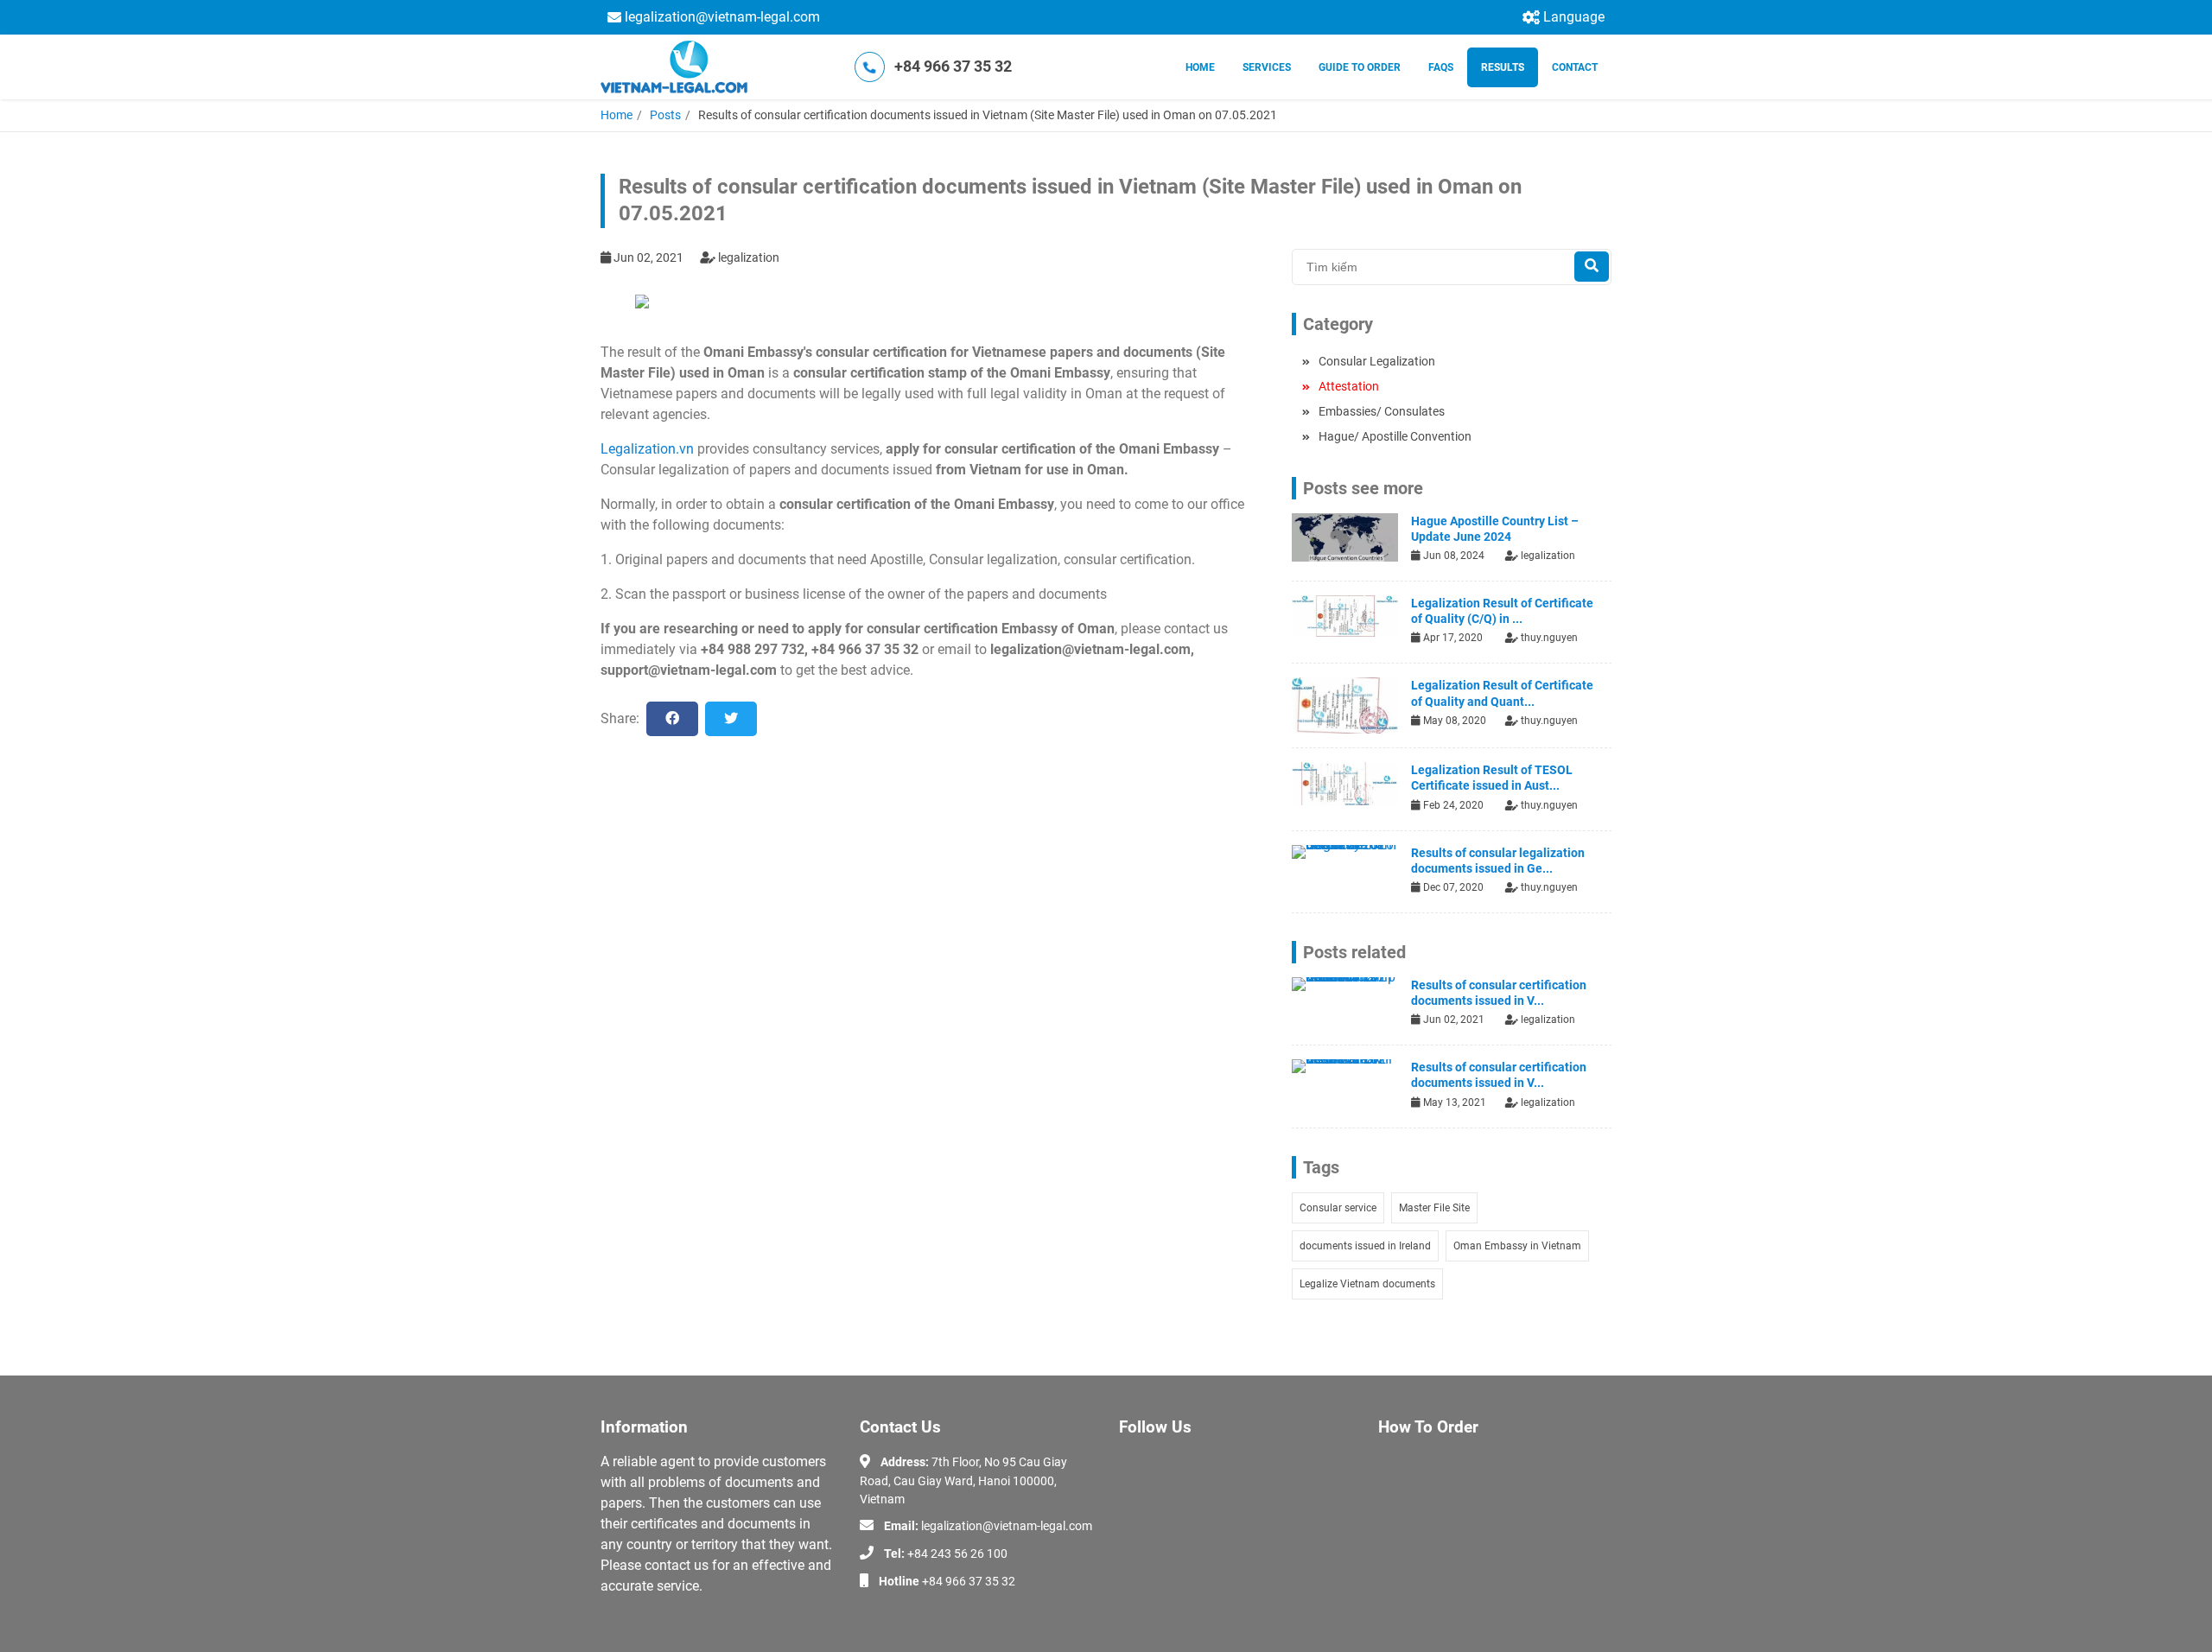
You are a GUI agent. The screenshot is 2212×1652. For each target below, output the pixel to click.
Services (1267, 67)
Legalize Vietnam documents (1367, 1284)
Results (1503, 67)
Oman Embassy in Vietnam (1517, 1246)
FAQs (1441, 67)
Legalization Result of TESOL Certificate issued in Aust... (1492, 778)
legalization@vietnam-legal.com (722, 17)
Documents (1409, 1510)
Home (1200, 67)
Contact (1575, 67)
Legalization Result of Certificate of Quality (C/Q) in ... (1502, 611)
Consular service (1338, 1208)
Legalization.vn (647, 449)
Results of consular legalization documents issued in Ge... (1498, 861)
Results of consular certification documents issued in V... (1499, 993)
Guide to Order (1360, 67)
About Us (1403, 1460)
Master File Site (1434, 1208)
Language (1574, 17)
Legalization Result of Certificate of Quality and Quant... (1502, 693)
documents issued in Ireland (1365, 1246)
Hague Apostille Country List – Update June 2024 (1495, 529)
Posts (665, 115)
